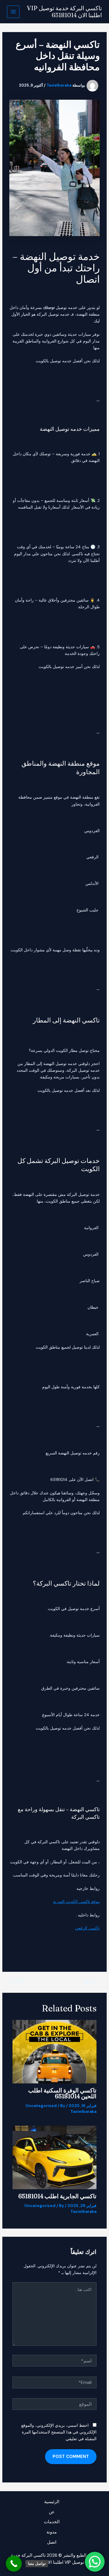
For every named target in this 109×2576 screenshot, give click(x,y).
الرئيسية (52, 2502)
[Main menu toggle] (13, 12)
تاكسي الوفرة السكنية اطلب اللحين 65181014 (62, 2093)
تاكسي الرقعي (87, 1928)
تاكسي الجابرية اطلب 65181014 (57, 2196)
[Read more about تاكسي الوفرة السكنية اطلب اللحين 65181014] (55, 2051)
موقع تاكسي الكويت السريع (76, 1902)
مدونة (52, 2532)
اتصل (52, 2542)
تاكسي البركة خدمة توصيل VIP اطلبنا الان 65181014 (65, 12)
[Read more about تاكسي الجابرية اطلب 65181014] (55, 2157)
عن (52, 2512)
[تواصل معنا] (14, 2564)
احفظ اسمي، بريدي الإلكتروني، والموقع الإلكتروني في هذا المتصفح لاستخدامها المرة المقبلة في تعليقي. (59, 2432)
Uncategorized (41, 2106)
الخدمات (52, 2522)
